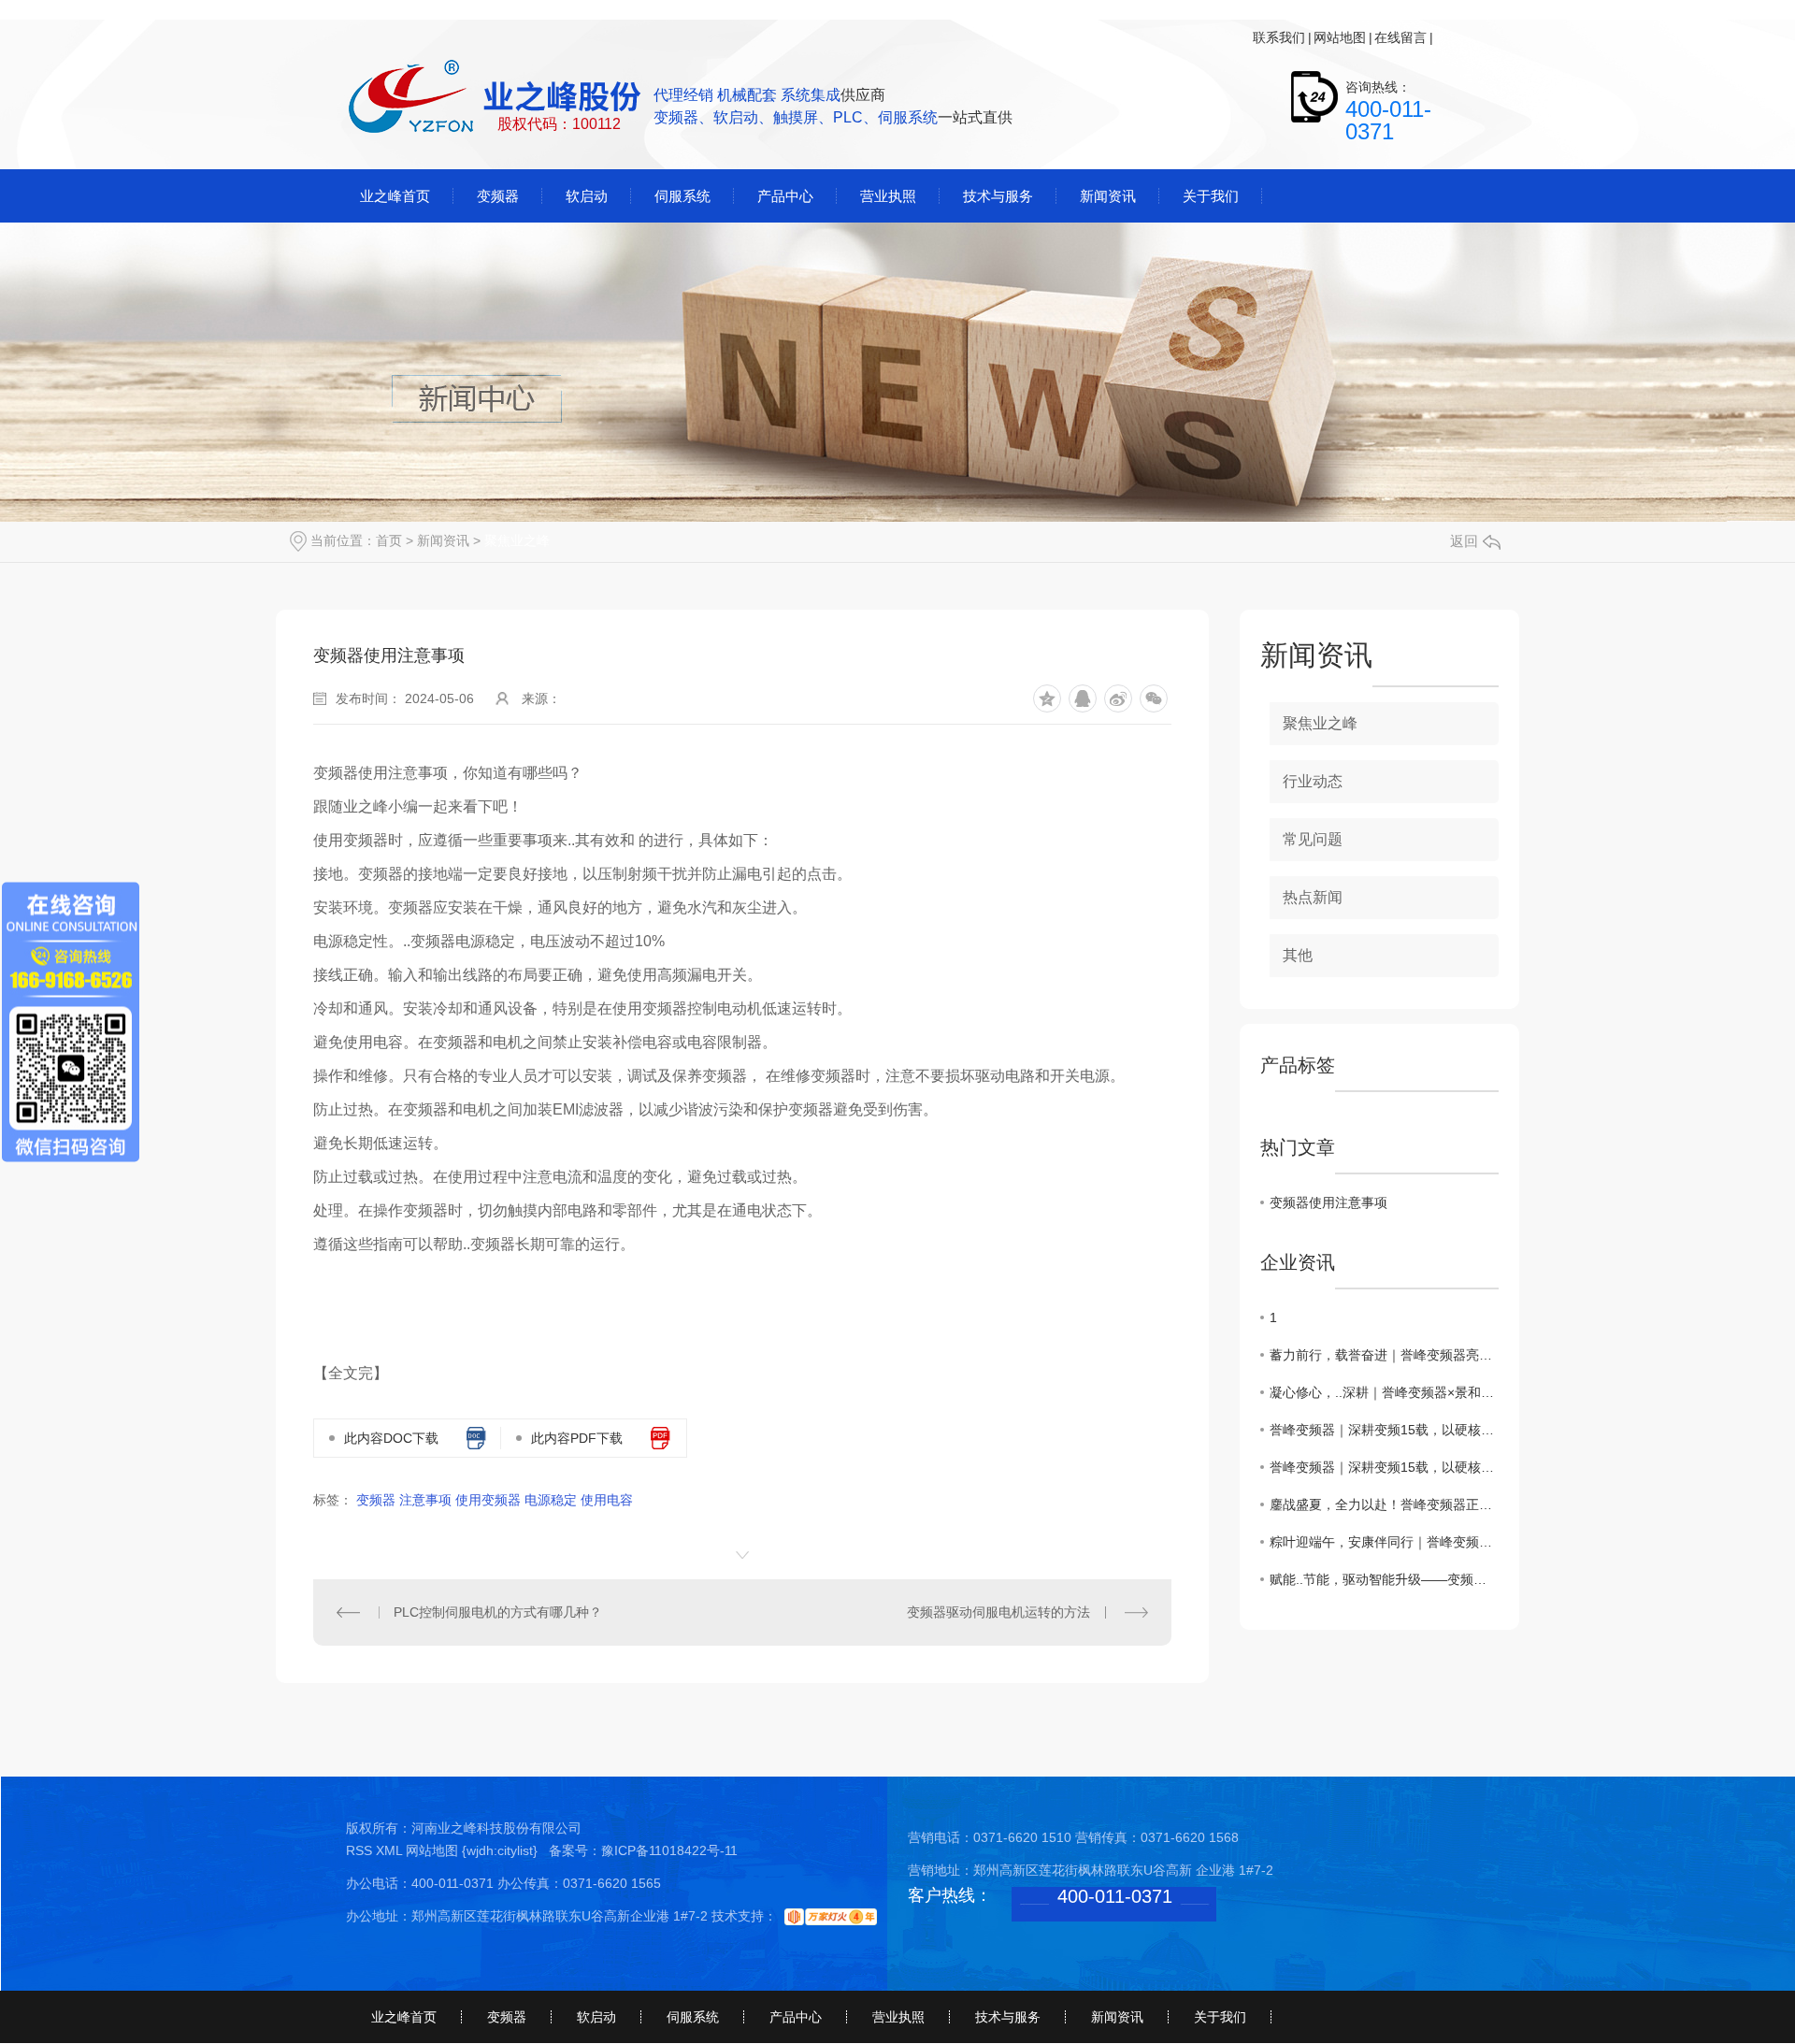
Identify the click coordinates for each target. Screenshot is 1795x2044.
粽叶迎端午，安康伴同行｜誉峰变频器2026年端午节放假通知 (1384, 1542)
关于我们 (1220, 2017)
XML (391, 1850)
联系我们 (1279, 37)
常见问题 (1313, 839)
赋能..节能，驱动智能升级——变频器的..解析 (1384, 1579)
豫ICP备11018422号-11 (669, 1850)
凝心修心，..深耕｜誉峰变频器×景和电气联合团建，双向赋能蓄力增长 (1384, 1392)
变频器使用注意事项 (1328, 1202)
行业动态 (1313, 781)
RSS (361, 1850)
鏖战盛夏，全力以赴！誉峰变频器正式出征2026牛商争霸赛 (1384, 1504)
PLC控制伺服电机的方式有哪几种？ (498, 1612)
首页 (389, 540)
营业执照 (898, 2017)
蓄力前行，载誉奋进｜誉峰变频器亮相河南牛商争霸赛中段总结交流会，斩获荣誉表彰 (1384, 1355)
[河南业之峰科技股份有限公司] (496, 98)
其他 (1298, 955)
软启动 (596, 2017)
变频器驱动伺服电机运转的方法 (998, 1612)
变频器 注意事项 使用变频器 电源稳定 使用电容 (495, 1500)
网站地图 (1340, 37)
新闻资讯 (443, 540)
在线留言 (1400, 37)
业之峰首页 (404, 2017)
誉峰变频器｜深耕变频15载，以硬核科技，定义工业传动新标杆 (1384, 1430)
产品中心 (796, 2017)
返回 (1464, 541)
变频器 (507, 2017)
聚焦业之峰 (517, 540)
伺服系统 (693, 2017)
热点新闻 (1313, 897)
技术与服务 (1008, 2017)
